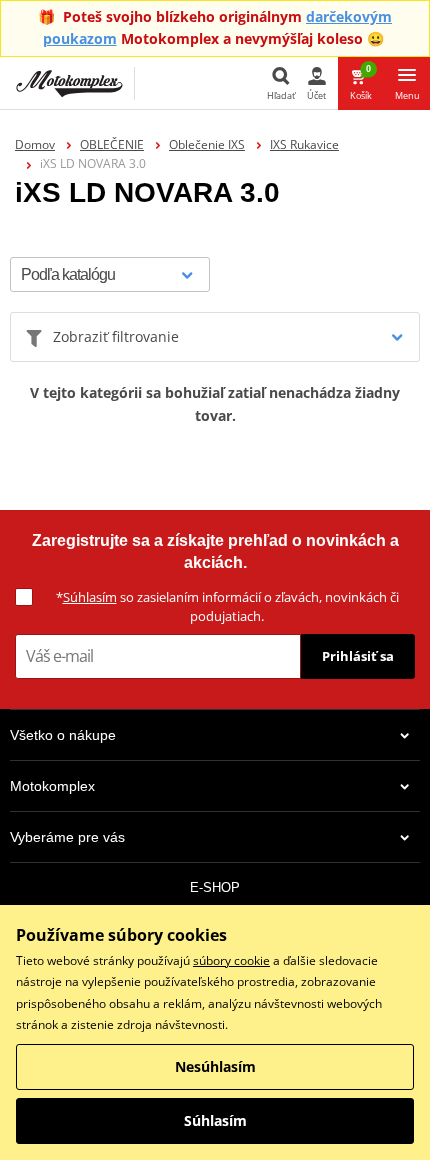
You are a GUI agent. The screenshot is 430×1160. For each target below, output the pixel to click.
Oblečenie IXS (207, 144)
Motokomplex (52, 786)
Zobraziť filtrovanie (116, 336)
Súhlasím (90, 597)
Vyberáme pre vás (67, 837)
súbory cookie (231, 960)
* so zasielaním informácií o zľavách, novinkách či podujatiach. (227, 606)
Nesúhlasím (215, 1066)
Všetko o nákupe (63, 735)
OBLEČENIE (112, 144)
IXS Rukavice (304, 144)
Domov (35, 144)
